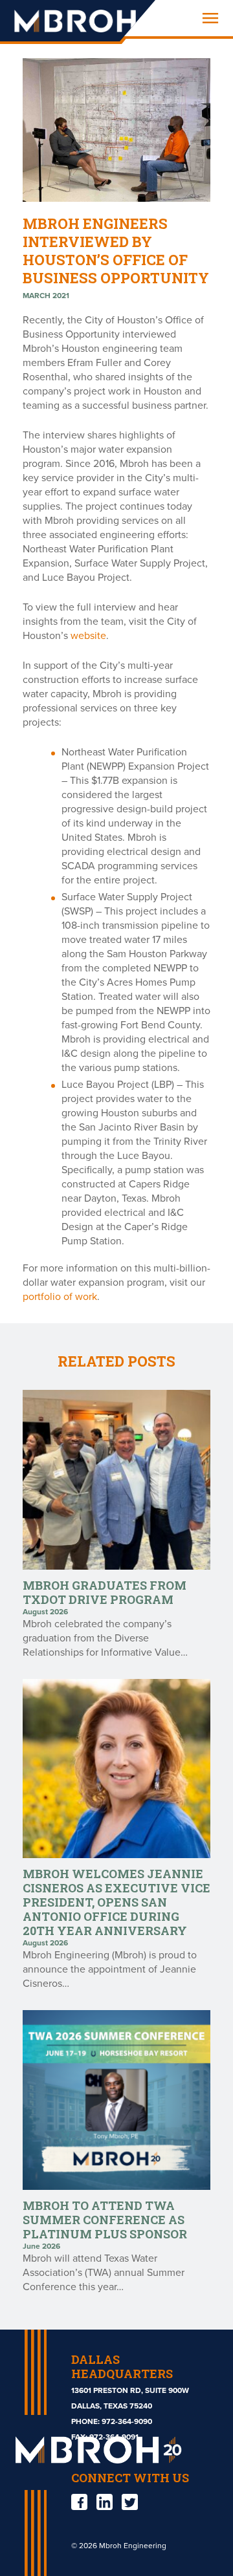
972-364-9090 (127, 2421)
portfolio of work (60, 1297)
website (88, 636)
